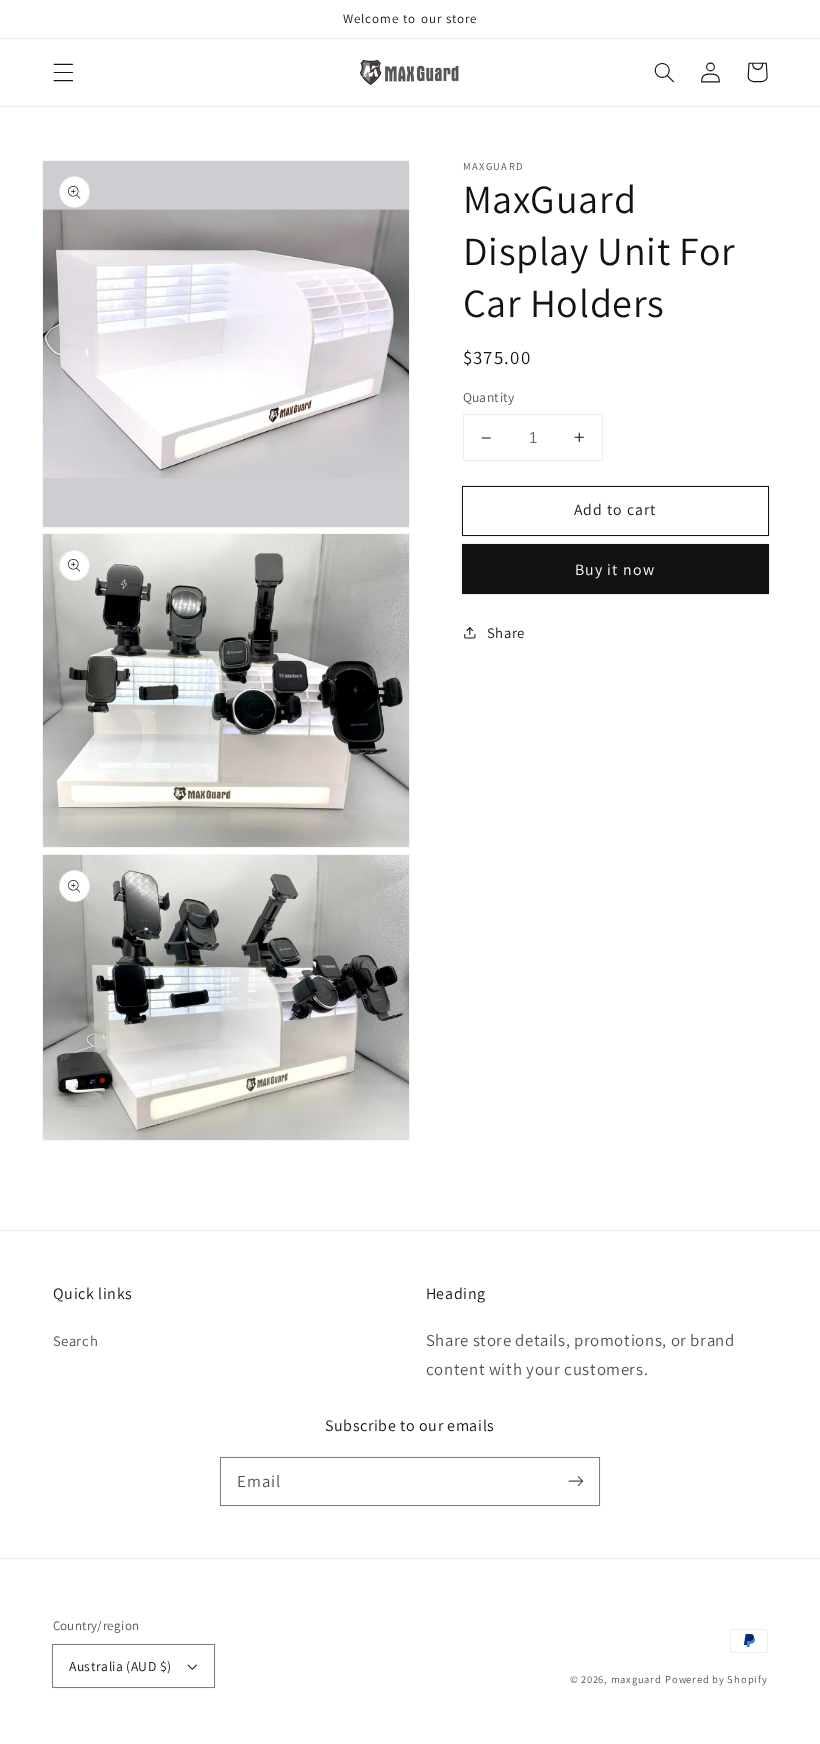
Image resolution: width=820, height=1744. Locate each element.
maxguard (636, 1679)
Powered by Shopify (716, 1679)
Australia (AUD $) (120, 1666)
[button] (63, 72)
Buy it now (615, 569)
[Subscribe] (576, 1481)
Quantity (489, 397)
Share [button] (506, 632)
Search (76, 1340)
